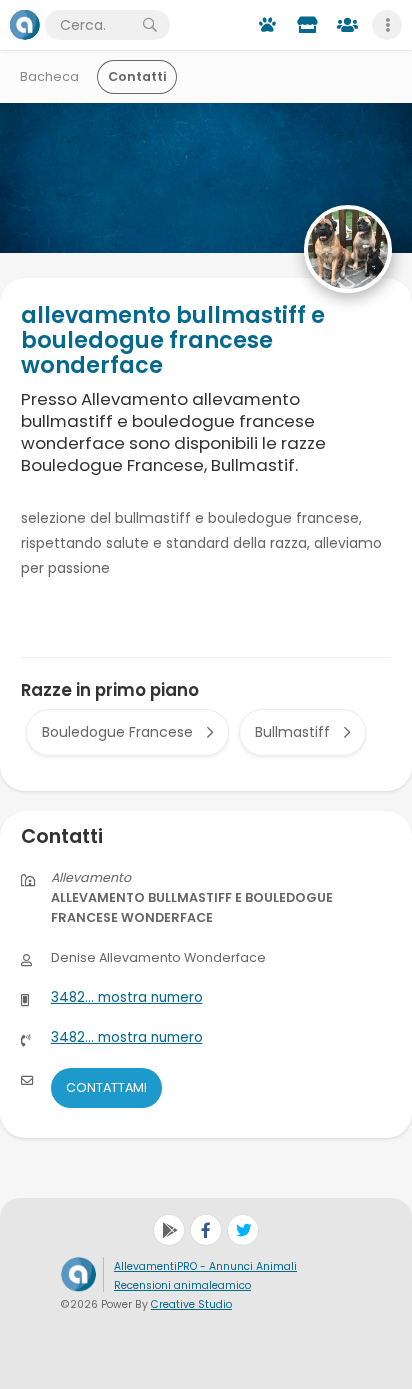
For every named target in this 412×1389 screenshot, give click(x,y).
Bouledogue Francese (117, 732)
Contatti (137, 76)
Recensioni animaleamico (182, 1285)
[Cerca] (150, 25)
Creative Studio (191, 1304)
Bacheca (49, 76)
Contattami (106, 1087)
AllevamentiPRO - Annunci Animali (205, 1266)
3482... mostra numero (127, 997)
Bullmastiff (292, 732)
